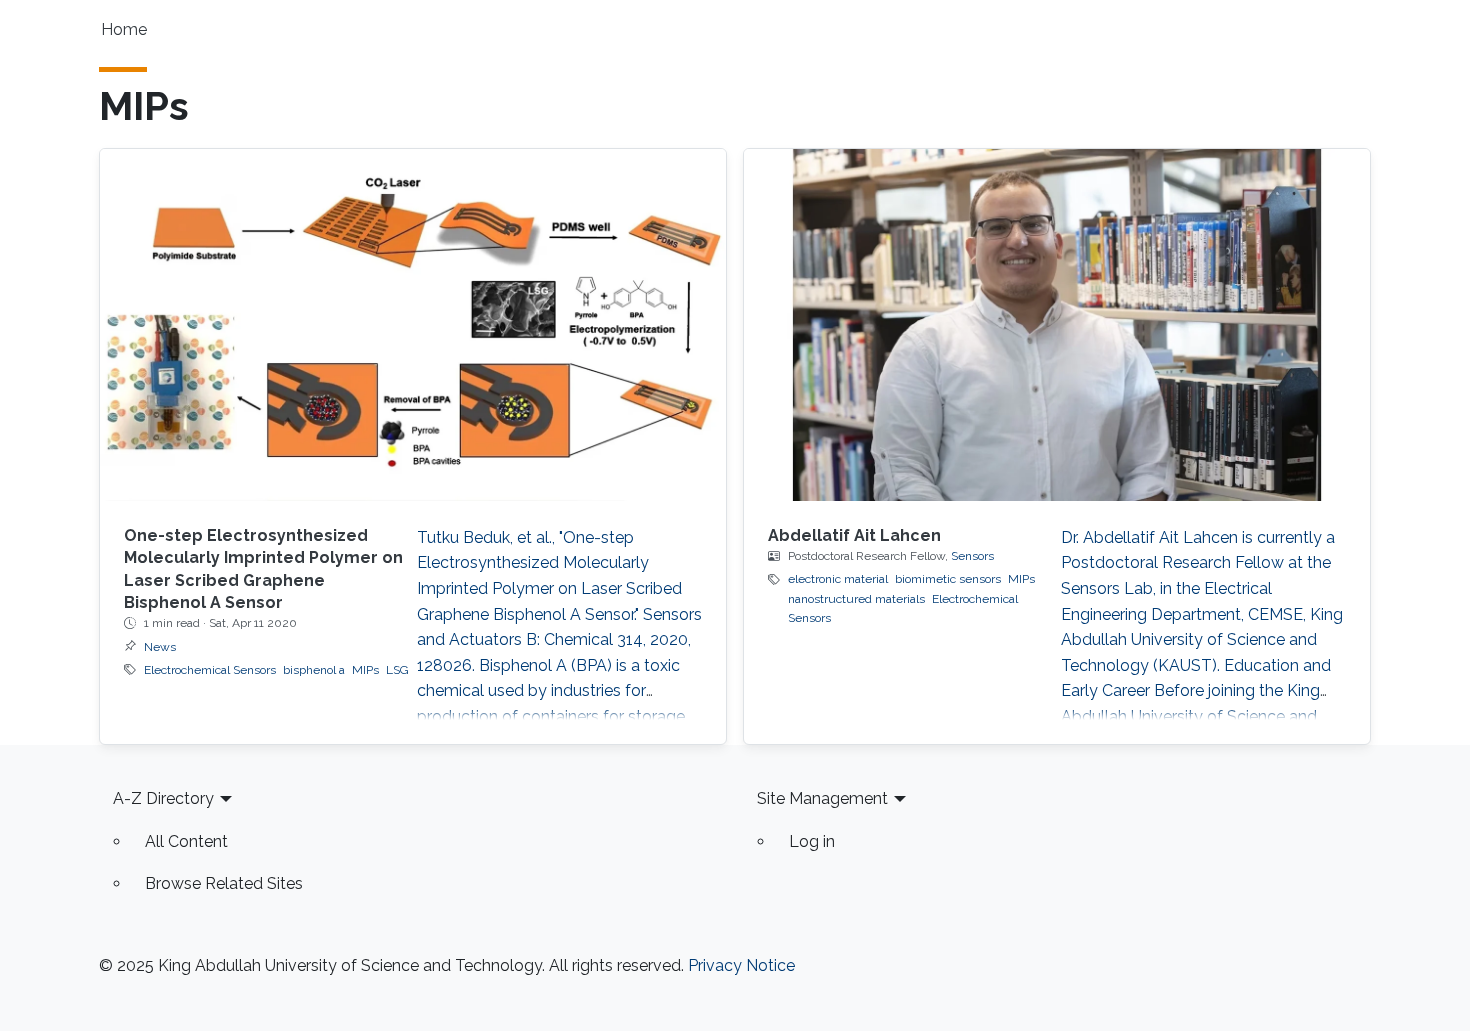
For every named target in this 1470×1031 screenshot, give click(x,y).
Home (124, 29)
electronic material (838, 579)
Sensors (972, 556)
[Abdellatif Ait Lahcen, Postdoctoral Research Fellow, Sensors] (1057, 325)
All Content (186, 841)
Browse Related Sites (224, 883)
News (160, 647)
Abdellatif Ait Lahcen (854, 535)
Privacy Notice (741, 965)
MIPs (365, 670)
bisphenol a (314, 670)
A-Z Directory (163, 798)
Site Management (822, 798)
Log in (812, 841)
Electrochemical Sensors (210, 670)
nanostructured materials (856, 599)
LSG (397, 670)
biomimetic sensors (948, 579)
